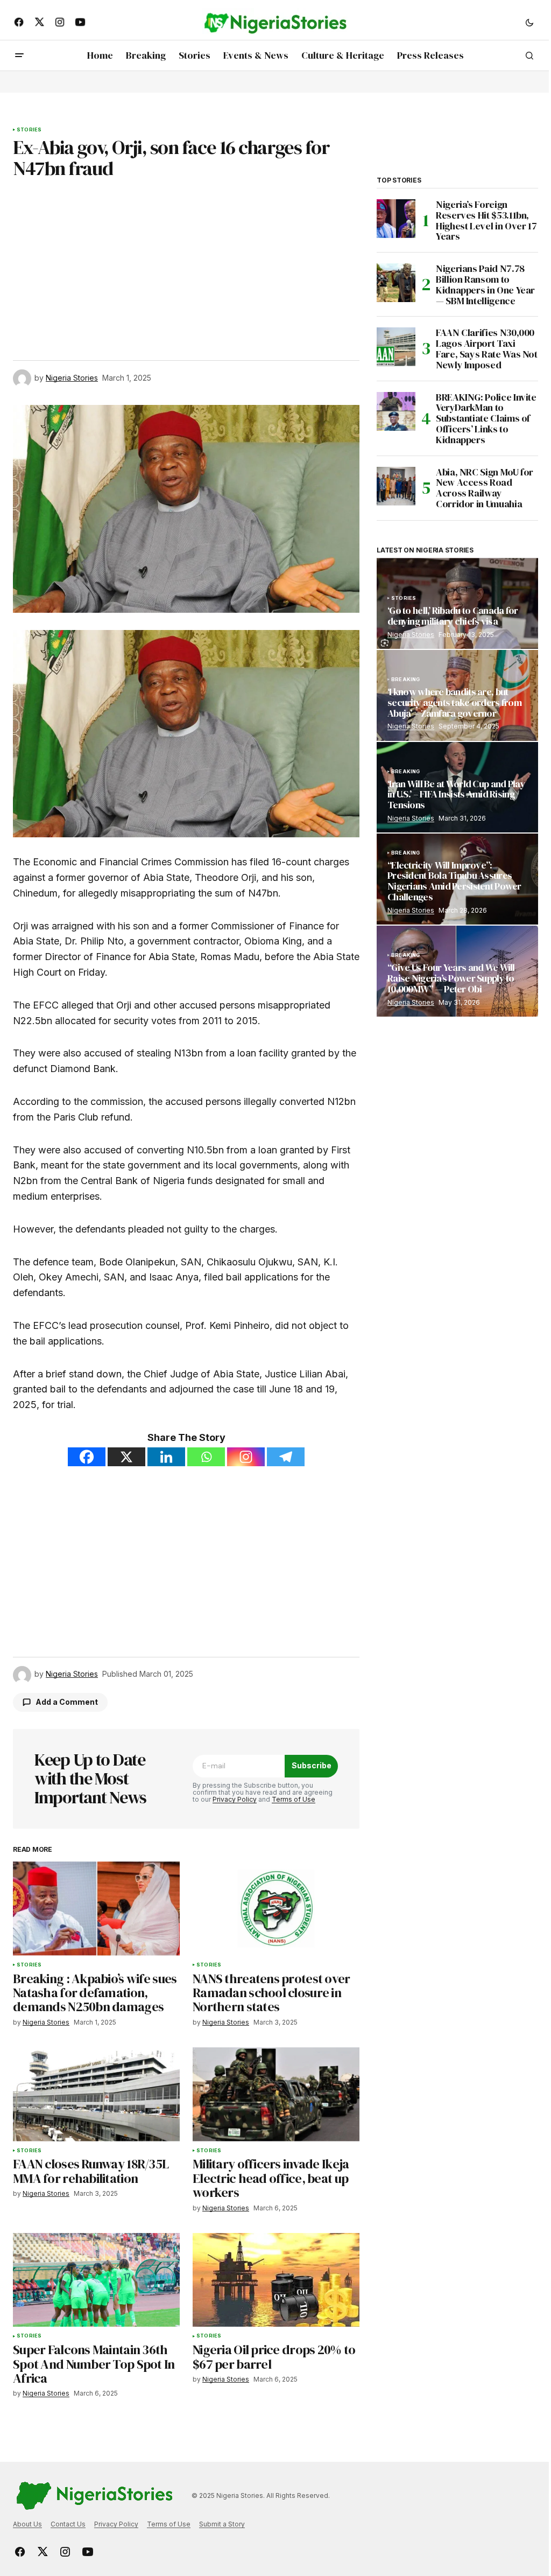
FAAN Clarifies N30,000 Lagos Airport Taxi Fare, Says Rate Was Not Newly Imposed (487, 349)
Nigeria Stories (411, 635)
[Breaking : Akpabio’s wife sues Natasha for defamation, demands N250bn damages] (96, 1908)
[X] (126, 1457)
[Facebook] (87, 1457)
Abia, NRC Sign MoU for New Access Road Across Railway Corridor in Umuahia (485, 488)
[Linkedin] (166, 1457)
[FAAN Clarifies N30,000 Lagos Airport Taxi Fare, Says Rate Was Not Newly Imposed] (396, 347)
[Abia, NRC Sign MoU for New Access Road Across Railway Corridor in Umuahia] (396, 486)
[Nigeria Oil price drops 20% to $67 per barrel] (276, 2280)
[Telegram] (286, 1457)
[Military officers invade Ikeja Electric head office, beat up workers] (276, 2094)
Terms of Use (294, 1799)
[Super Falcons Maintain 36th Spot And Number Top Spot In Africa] (96, 2280)
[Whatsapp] (206, 1457)
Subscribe (312, 1765)
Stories (29, 130)
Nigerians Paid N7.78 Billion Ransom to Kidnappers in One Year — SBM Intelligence (485, 285)
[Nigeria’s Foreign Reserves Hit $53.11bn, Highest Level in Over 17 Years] (396, 219)
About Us (27, 2524)
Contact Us (68, 2524)
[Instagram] (246, 1457)
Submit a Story (222, 2524)
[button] (529, 22)
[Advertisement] (186, 259)
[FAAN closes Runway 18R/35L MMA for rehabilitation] (96, 2094)
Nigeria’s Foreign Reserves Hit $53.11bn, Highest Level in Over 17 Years (486, 220)
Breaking (405, 680)
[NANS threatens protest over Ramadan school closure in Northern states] (276, 1908)
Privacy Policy (235, 1799)
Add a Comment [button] (67, 1702)
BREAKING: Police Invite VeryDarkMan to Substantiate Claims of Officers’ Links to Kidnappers (486, 419)
